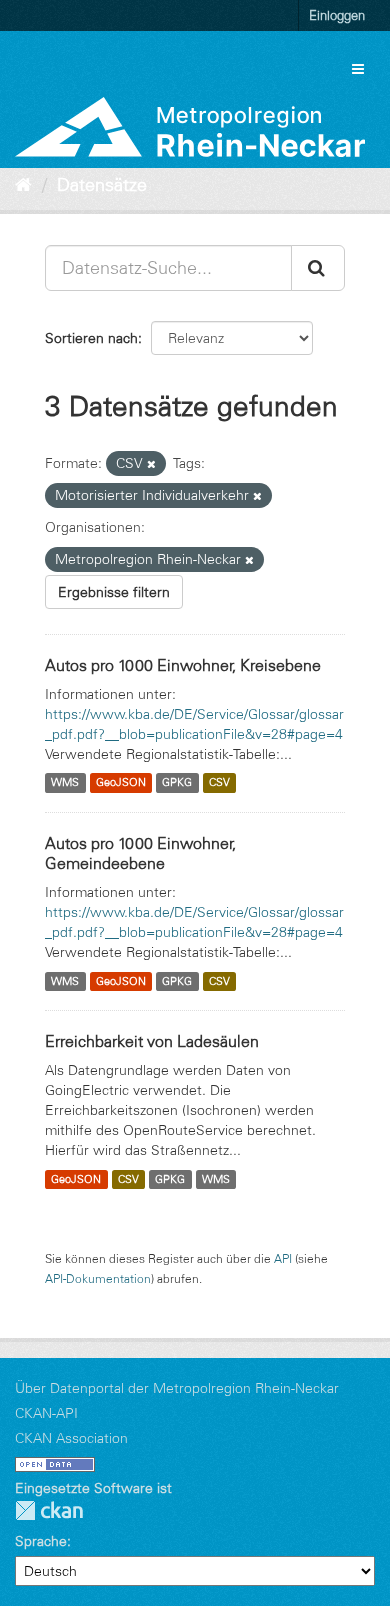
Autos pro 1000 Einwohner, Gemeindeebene (140, 853)
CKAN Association (71, 1438)
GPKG (177, 783)
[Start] (23, 185)
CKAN (49, 1510)
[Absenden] (318, 268)
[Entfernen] (151, 464)
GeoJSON (121, 783)
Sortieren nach (91, 338)
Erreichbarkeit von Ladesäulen (152, 1041)
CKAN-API (46, 1413)
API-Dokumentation (98, 1278)
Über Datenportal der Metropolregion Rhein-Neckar (177, 1388)
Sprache (41, 1541)
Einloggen (337, 15)
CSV (219, 783)
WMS (65, 783)
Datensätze (102, 185)
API (283, 1258)
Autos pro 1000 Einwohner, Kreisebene (183, 665)
